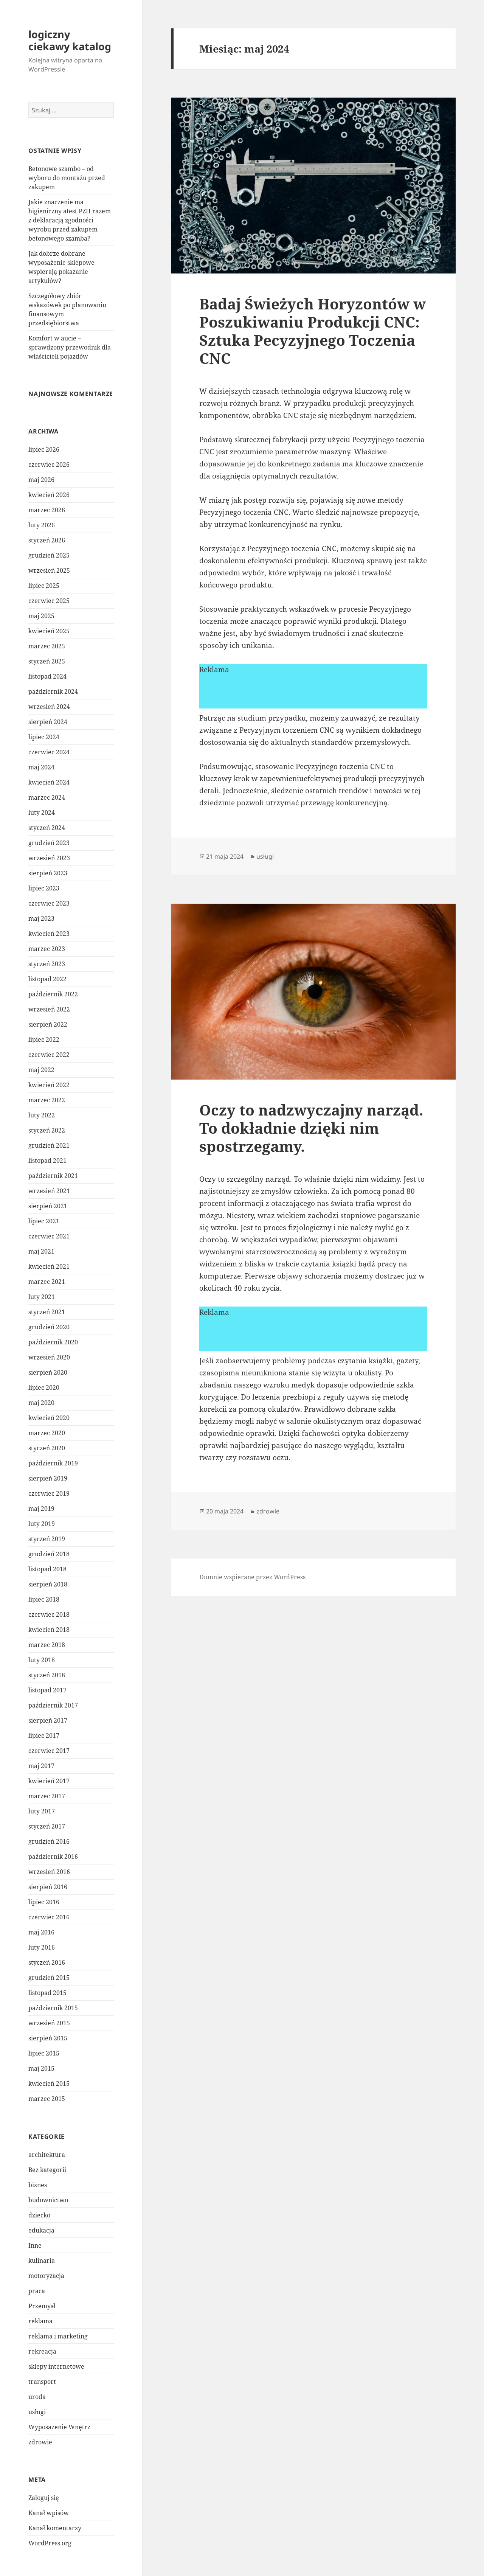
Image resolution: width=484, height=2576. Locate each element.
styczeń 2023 (47, 964)
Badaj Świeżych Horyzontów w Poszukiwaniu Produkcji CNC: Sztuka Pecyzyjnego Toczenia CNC (313, 331)
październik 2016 (53, 1857)
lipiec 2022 (44, 1039)
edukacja (41, 2230)
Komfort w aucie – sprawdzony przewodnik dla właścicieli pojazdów (70, 347)
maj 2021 (41, 1251)
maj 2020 (41, 1403)
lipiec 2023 (44, 888)
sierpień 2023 (48, 873)
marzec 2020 (47, 1433)
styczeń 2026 (47, 540)
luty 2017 (42, 1811)
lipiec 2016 (44, 1902)
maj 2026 (41, 480)
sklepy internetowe (56, 2366)
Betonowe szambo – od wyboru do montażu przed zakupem (67, 178)
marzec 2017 (47, 1796)
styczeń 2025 (47, 661)
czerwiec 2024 (49, 752)
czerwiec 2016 (49, 1917)
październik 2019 (53, 1463)
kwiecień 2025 (49, 631)
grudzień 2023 (49, 843)
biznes (38, 2185)
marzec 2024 (47, 797)
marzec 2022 (47, 1100)
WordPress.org (50, 2543)
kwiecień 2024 (49, 782)
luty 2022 (42, 1115)
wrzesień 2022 (49, 1009)
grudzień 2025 (49, 555)
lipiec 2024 (44, 737)
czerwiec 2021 (49, 1236)
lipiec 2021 (44, 1221)
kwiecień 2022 (49, 1085)
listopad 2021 (47, 1161)
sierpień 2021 (48, 1206)
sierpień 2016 (48, 1887)
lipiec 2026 (44, 449)
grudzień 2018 (49, 1554)
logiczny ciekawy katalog (70, 40)
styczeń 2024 (47, 828)
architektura (47, 2155)
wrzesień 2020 (49, 1357)
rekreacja (42, 2351)
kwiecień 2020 (49, 1418)
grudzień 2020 (49, 1327)
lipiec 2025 (44, 586)
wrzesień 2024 (49, 707)
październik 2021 (53, 1176)
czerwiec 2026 (49, 465)
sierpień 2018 (48, 1584)
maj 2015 (41, 2068)
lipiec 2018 (44, 1599)
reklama (40, 2321)
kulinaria (42, 2261)
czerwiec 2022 (49, 1055)
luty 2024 (42, 813)
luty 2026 (42, 525)
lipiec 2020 (44, 1387)
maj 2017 (41, 1766)
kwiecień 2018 (49, 1630)
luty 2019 (42, 1524)
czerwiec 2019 (49, 1493)
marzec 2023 (47, 949)
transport (42, 2382)
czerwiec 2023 (49, 903)
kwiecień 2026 (49, 495)
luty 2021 (42, 1297)
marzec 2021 (47, 1282)
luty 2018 (42, 1660)
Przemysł (42, 2306)
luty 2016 (42, 1947)
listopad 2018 (47, 1569)
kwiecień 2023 (49, 934)
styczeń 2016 (47, 1962)
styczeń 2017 (47, 1826)
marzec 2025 (47, 646)
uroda (37, 2397)
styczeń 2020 (47, 1448)
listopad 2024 (47, 676)
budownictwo (48, 2200)
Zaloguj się (44, 2498)
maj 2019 (41, 1509)
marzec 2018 (47, 1645)
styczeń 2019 (47, 1539)
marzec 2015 (47, 2099)
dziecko (39, 2215)
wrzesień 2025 (49, 570)
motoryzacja (46, 2276)
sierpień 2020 (48, 1372)
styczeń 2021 (47, 1312)
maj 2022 (41, 1070)
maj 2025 (41, 616)
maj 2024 (41, 767)
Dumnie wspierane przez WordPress (252, 1577)
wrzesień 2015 (49, 2023)
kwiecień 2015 (49, 2083)
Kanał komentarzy (55, 2528)
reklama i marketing (58, 2336)
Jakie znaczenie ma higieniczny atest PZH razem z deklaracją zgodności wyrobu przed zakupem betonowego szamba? (70, 220)
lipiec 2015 (44, 2053)
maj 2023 (41, 918)
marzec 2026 (47, 510)
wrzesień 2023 (49, 858)
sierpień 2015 (48, 2038)
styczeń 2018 (47, 1675)
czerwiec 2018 (49, 1614)
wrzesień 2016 (49, 1872)
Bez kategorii (47, 2170)
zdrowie (40, 2442)
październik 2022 (53, 994)
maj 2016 (41, 1932)
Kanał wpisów (49, 2513)
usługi (37, 2412)
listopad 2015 (47, 1993)
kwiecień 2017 (49, 1781)
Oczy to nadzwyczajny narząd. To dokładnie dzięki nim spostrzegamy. (311, 1128)
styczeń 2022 (47, 1130)
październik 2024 (53, 691)
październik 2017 (53, 1705)
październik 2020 (53, 1342)
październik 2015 (53, 2008)
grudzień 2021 (49, 1145)
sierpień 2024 (48, 722)
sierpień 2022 (48, 1024)
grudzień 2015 (49, 1978)
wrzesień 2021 (49, 1191)
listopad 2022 (47, 979)
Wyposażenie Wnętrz (59, 2427)
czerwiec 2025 (49, 601)
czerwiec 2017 (49, 1751)
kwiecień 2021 (49, 1266)
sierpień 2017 (48, 1720)
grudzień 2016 (49, 1841)
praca (37, 2291)
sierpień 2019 (48, 1478)
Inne (35, 2245)
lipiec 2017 (44, 1735)
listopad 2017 (47, 1690)
